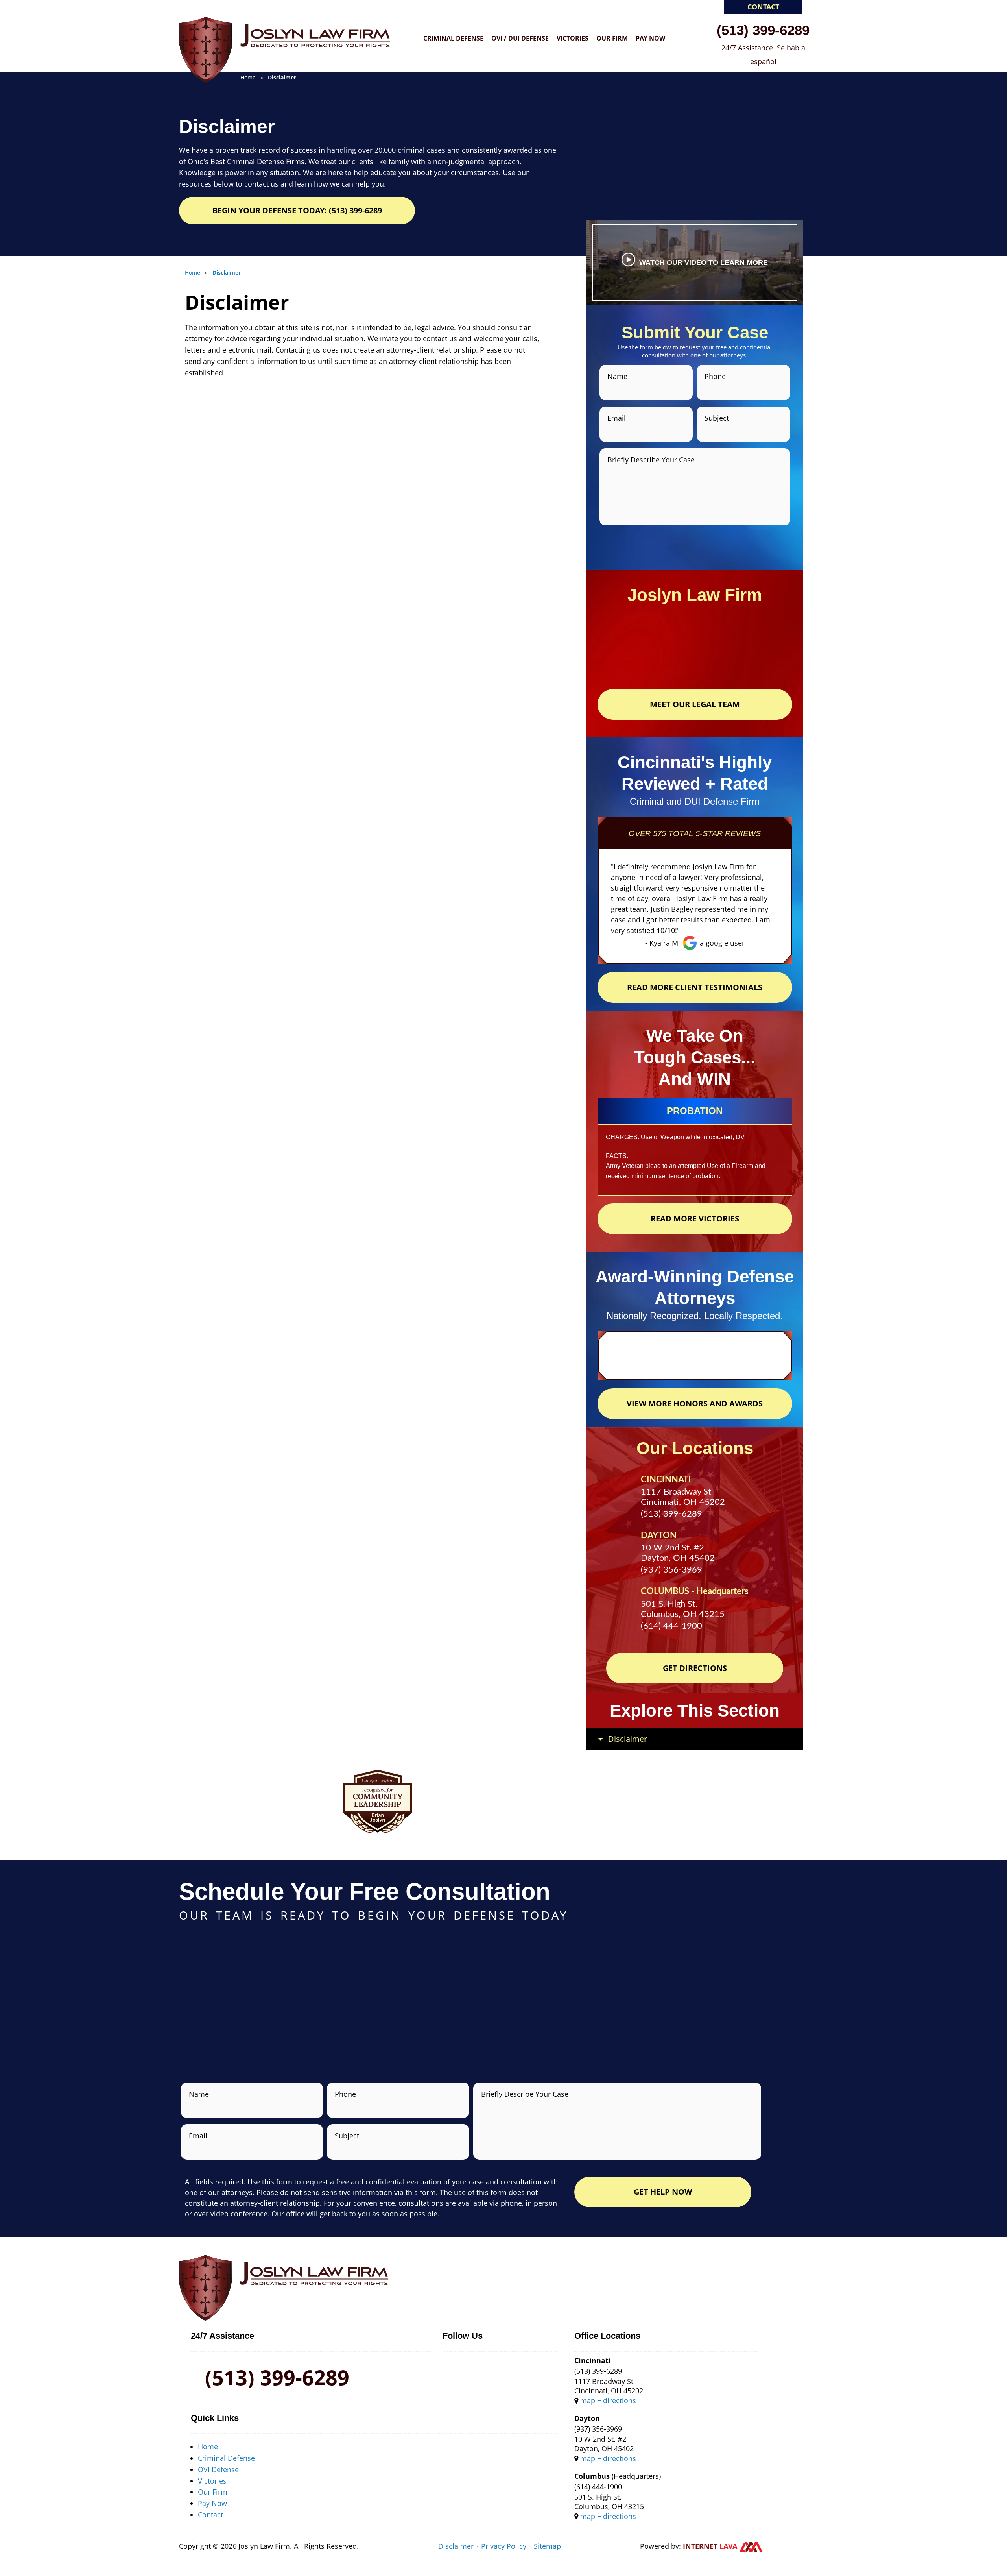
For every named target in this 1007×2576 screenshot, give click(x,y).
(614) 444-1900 (671, 1626)
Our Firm (612, 38)
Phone (715, 376)
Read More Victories (695, 1219)
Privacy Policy (504, 2546)
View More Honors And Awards (695, 1403)
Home (208, 2447)
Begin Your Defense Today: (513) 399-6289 (297, 210)
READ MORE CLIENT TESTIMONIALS (695, 987)
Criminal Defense (453, 38)
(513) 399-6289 (763, 30)
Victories (573, 38)
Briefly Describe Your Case (651, 460)
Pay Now (650, 38)
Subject (717, 418)
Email (617, 418)
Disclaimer (456, 2546)
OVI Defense (218, 2469)
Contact (763, 7)
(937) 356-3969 (671, 1570)
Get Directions (695, 1668)
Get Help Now (663, 2192)
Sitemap (547, 2546)
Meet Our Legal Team (695, 704)
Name (617, 376)
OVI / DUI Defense (520, 38)
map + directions (608, 2400)
